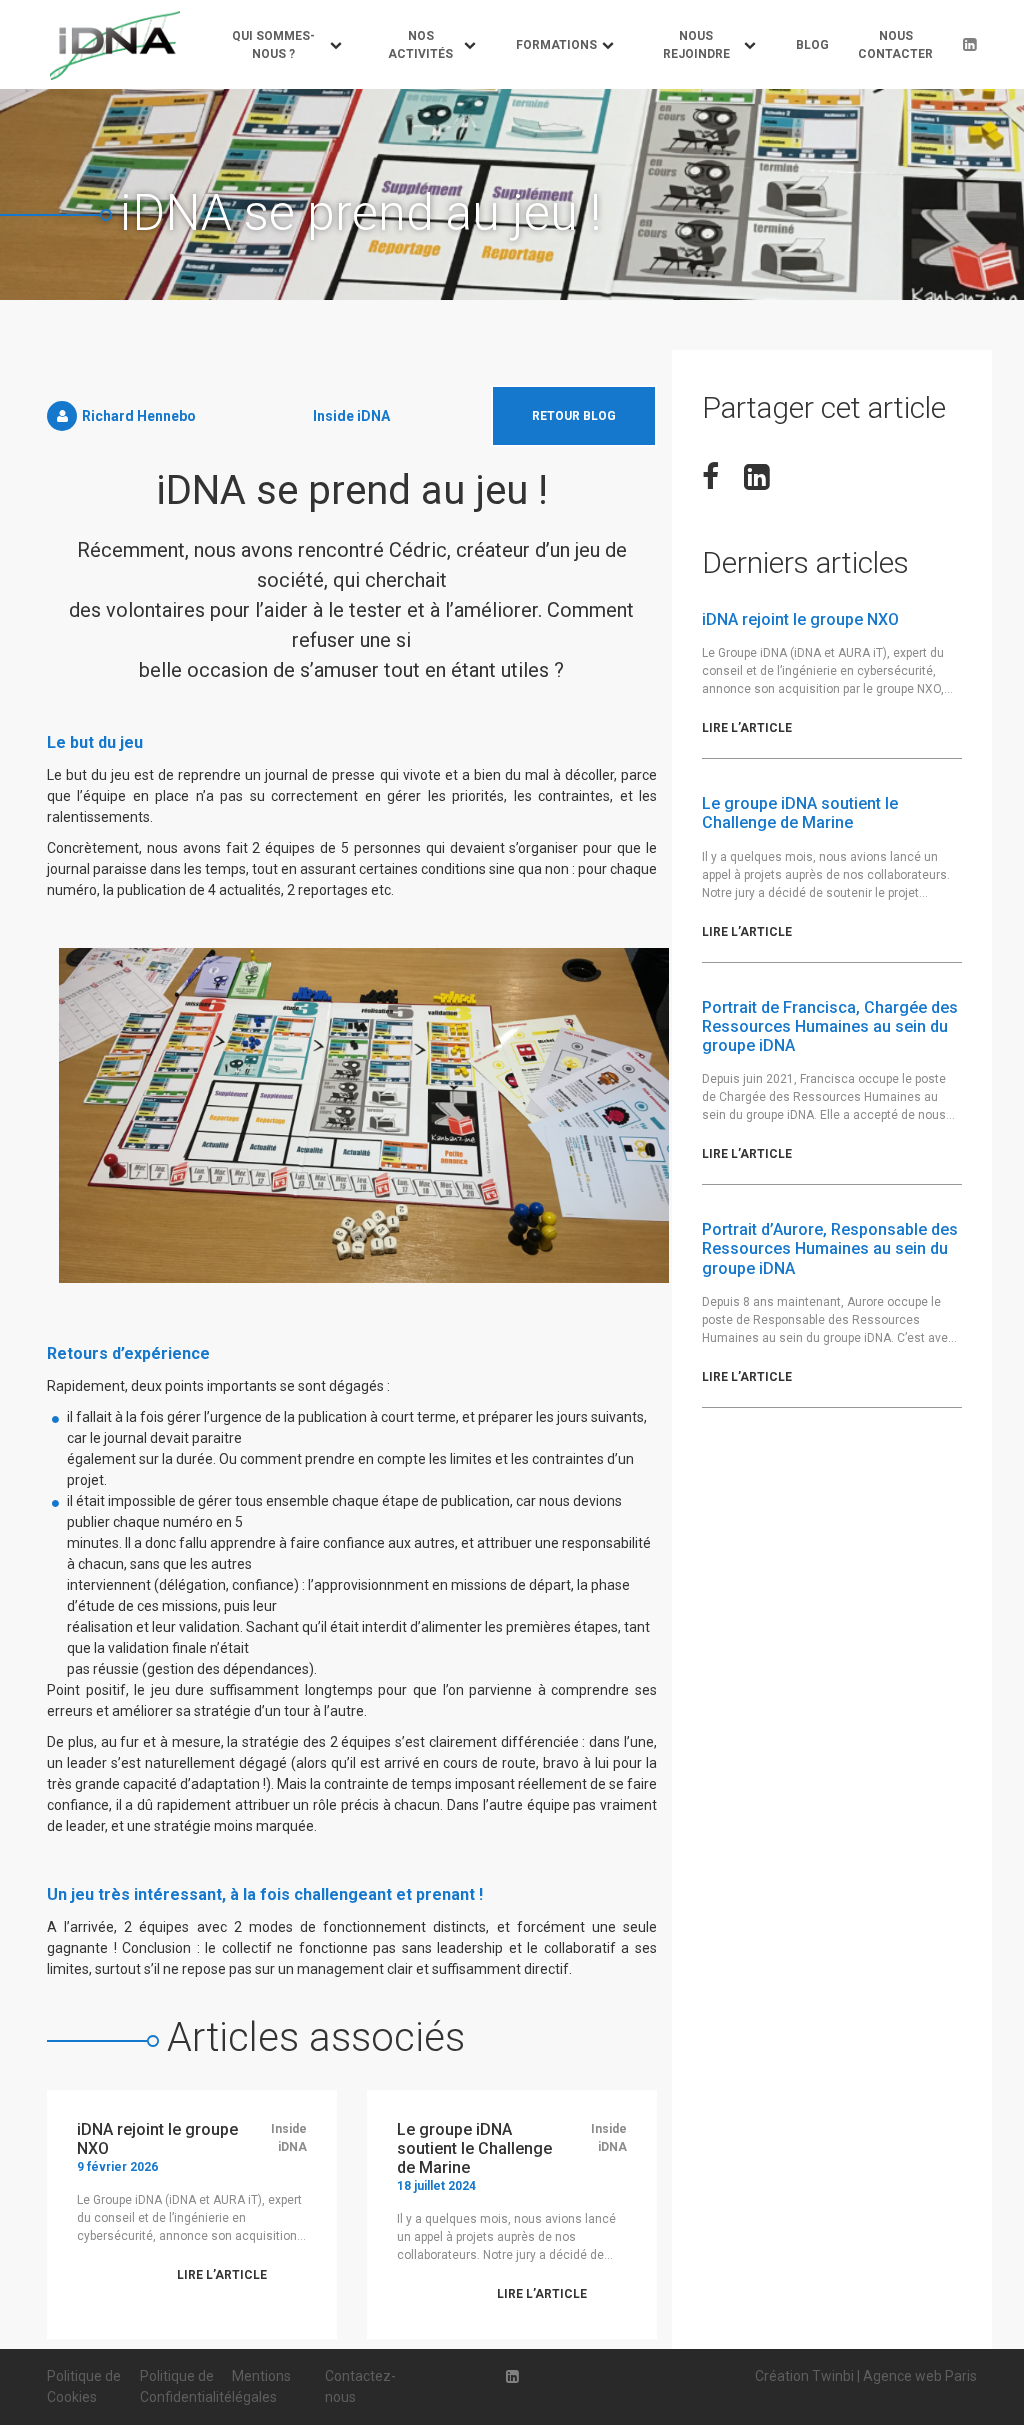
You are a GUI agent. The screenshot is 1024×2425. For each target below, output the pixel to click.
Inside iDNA (351, 416)
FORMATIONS (556, 45)
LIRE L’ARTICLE (222, 2275)
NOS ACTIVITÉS (420, 45)
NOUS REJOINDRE (696, 45)
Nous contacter (895, 45)
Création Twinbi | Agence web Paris (866, 2376)
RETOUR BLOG (574, 416)
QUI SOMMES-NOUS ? (273, 45)
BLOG (812, 45)
